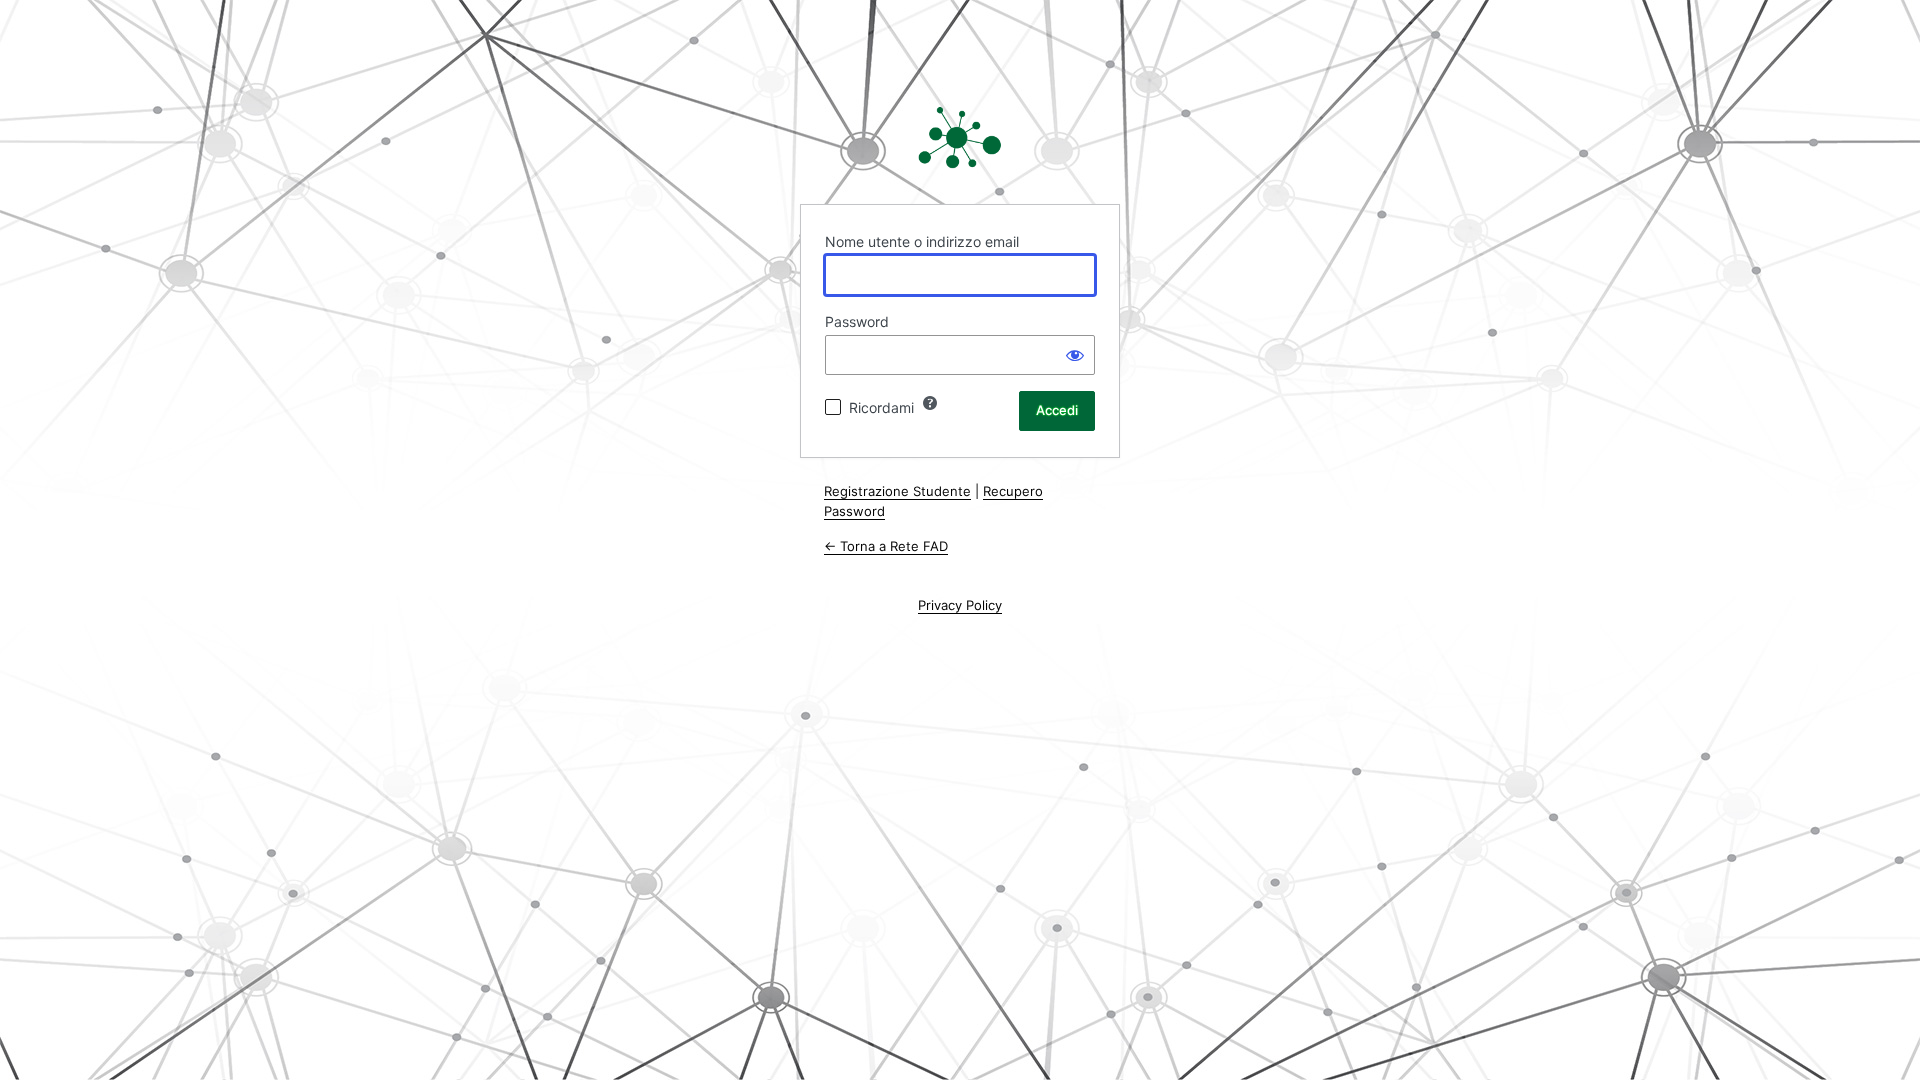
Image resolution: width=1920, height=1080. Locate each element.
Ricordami (881, 407)
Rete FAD (960, 138)
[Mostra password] (1075, 355)
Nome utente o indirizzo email (922, 241)
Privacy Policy (960, 605)
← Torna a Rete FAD (886, 546)
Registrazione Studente (897, 491)
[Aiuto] (930, 403)
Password (857, 321)
